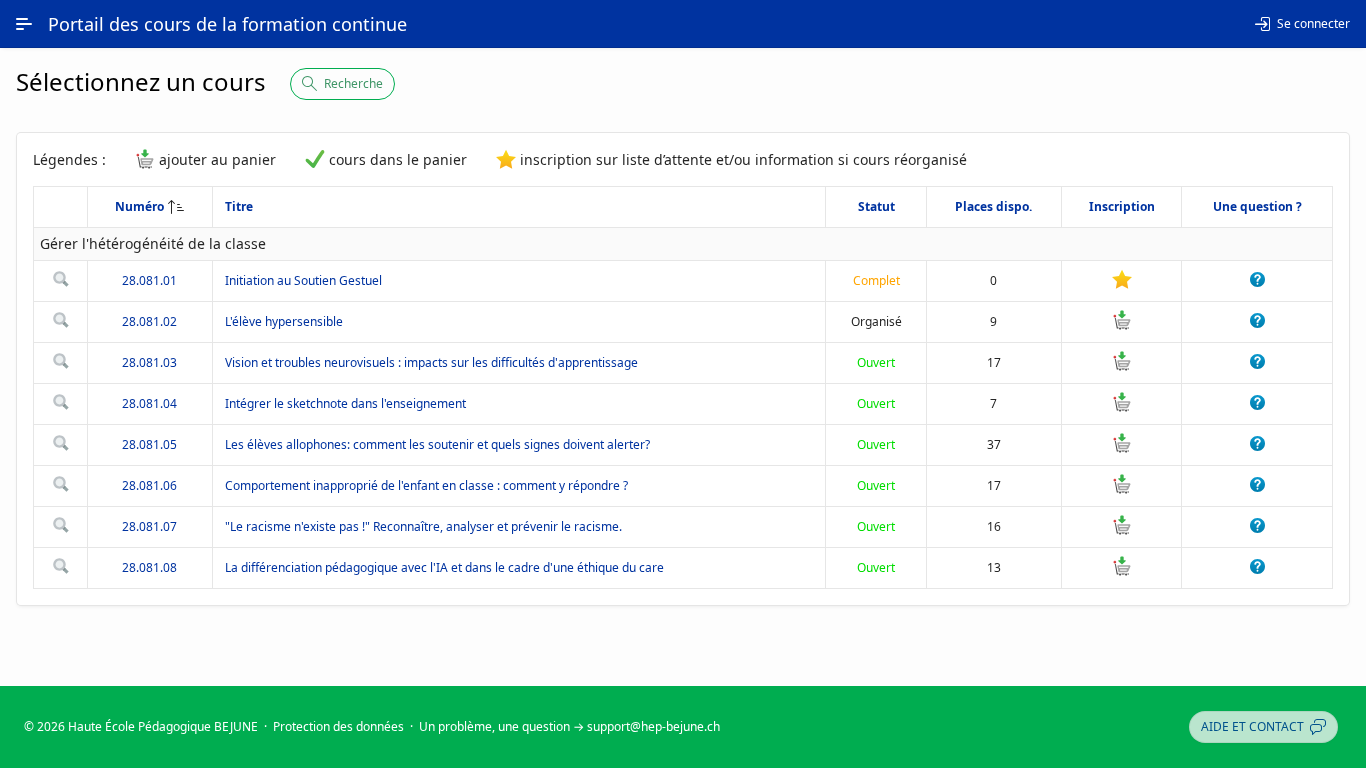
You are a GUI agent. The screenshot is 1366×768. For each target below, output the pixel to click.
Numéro (139, 206)
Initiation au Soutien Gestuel (303, 280)
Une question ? (1257, 206)
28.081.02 (149, 321)
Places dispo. (993, 206)
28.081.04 (149, 403)
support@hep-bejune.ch (653, 726)
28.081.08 (149, 567)
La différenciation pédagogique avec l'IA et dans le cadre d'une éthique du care (444, 567)
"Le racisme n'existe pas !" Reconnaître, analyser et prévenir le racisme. (423, 526)
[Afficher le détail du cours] (61, 282)
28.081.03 (149, 362)
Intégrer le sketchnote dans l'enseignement (345, 403)
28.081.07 (149, 526)
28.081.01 (149, 280)
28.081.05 (149, 444)
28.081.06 (149, 485)
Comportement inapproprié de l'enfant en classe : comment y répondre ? (426, 485)
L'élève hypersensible (284, 321)
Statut (876, 206)
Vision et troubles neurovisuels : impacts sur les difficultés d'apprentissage (431, 362)
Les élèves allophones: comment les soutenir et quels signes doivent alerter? (437, 444)
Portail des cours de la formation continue (227, 24)
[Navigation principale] (24, 24)
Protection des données (338, 726)
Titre (239, 206)
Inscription (1122, 206)
